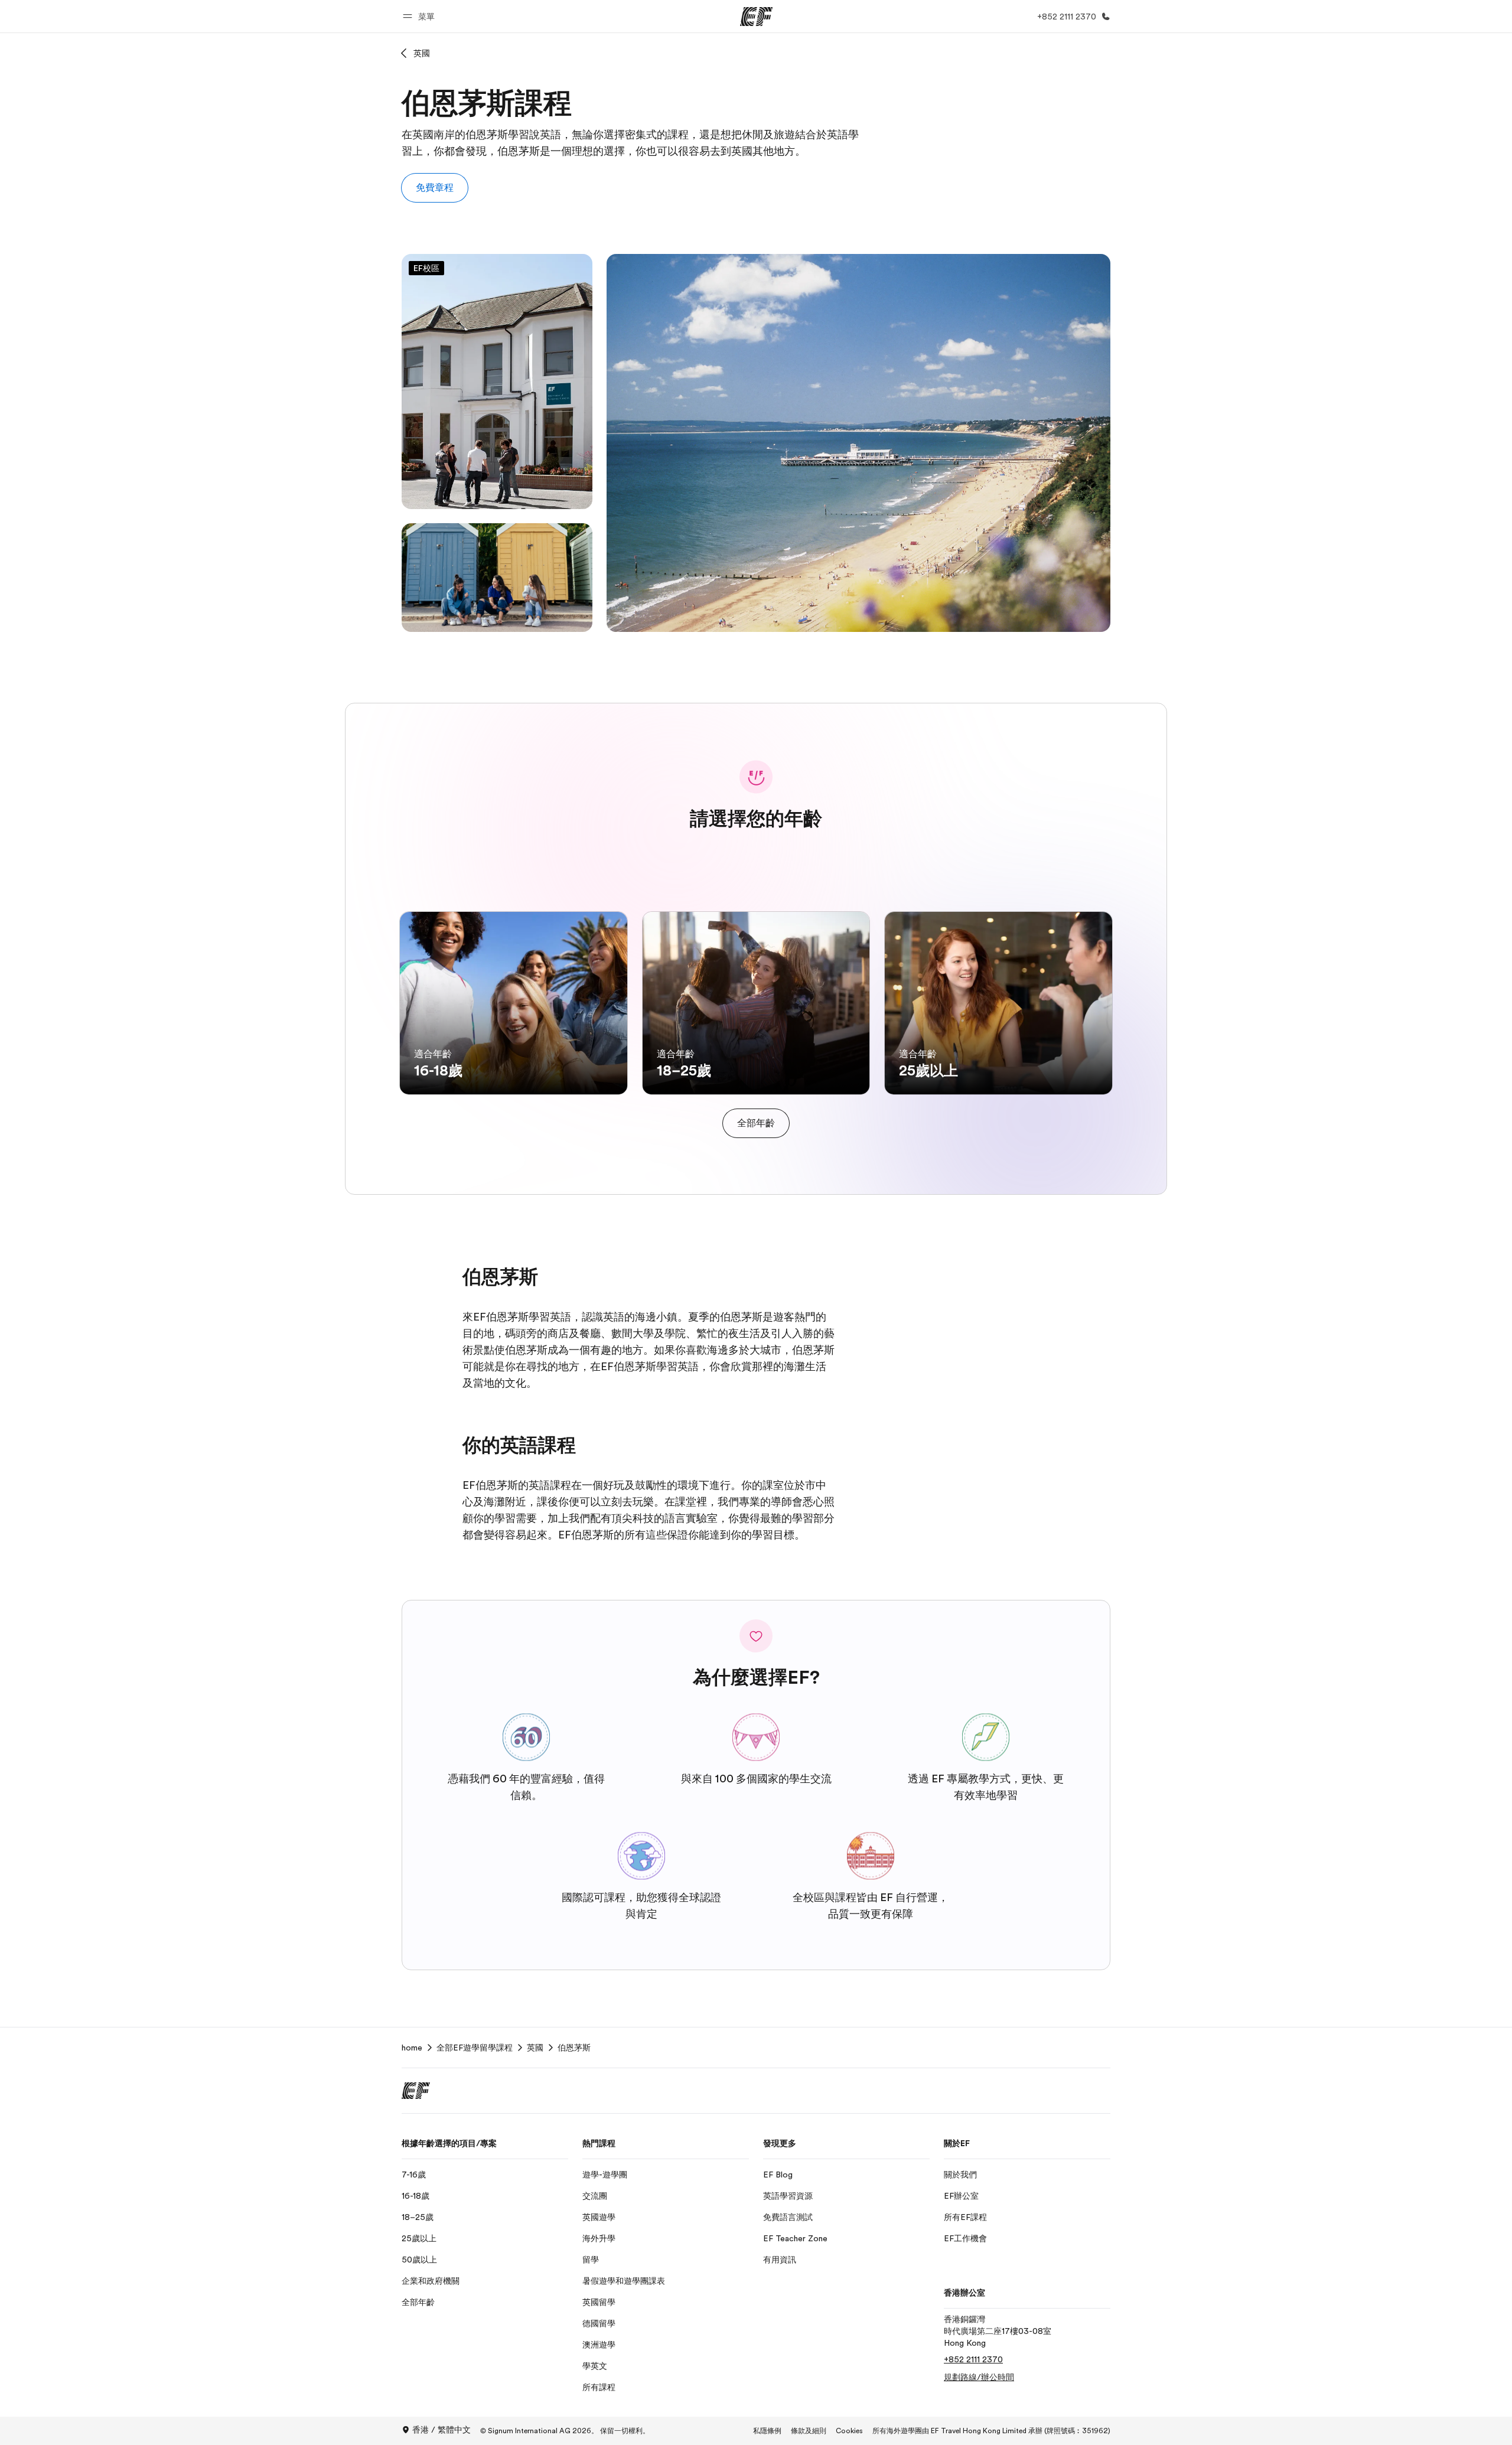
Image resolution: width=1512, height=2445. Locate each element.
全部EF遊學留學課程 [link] (475, 2048)
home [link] (412, 2048)
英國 (422, 53)
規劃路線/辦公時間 (979, 2377)
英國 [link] (535, 2048)
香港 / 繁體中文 (441, 2430)
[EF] (756, 17)
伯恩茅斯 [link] (574, 2048)
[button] (421, 16)
